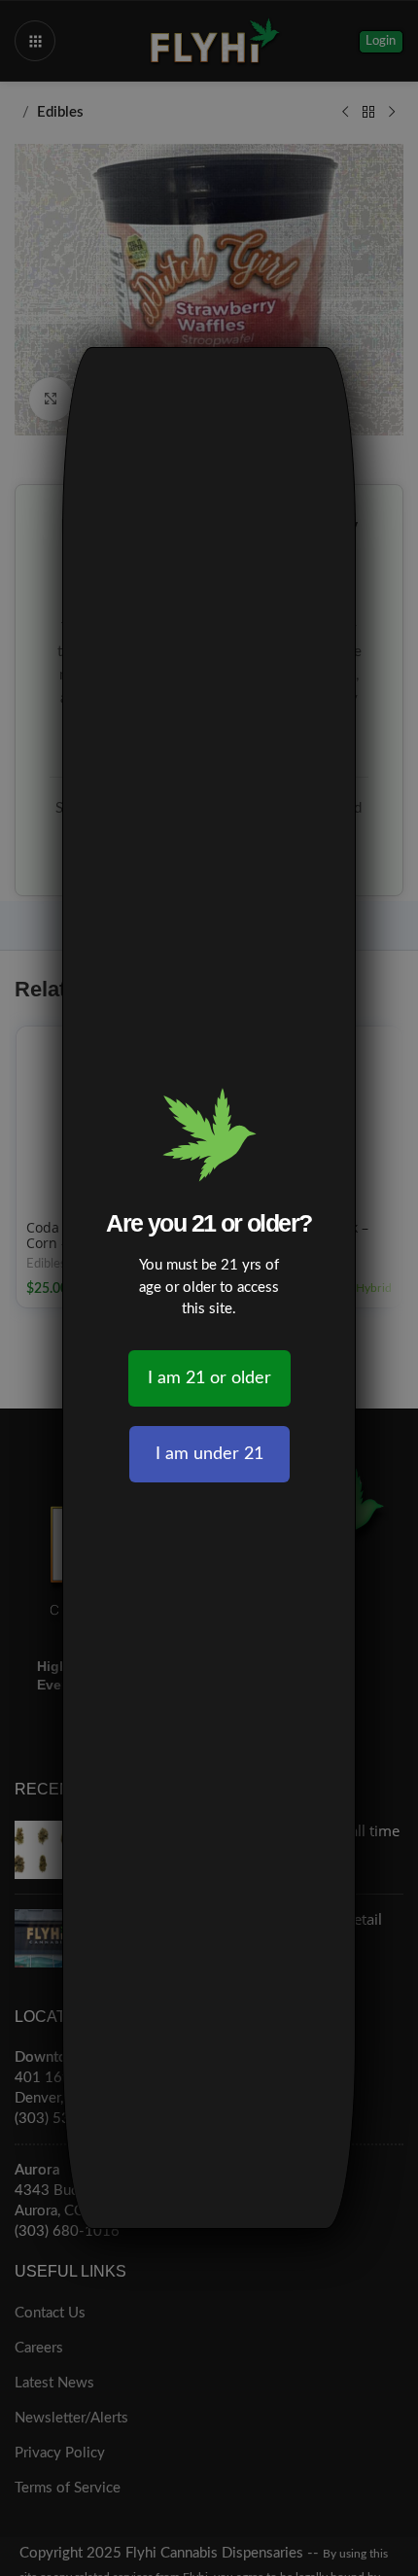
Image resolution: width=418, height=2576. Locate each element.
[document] (209, 1288)
